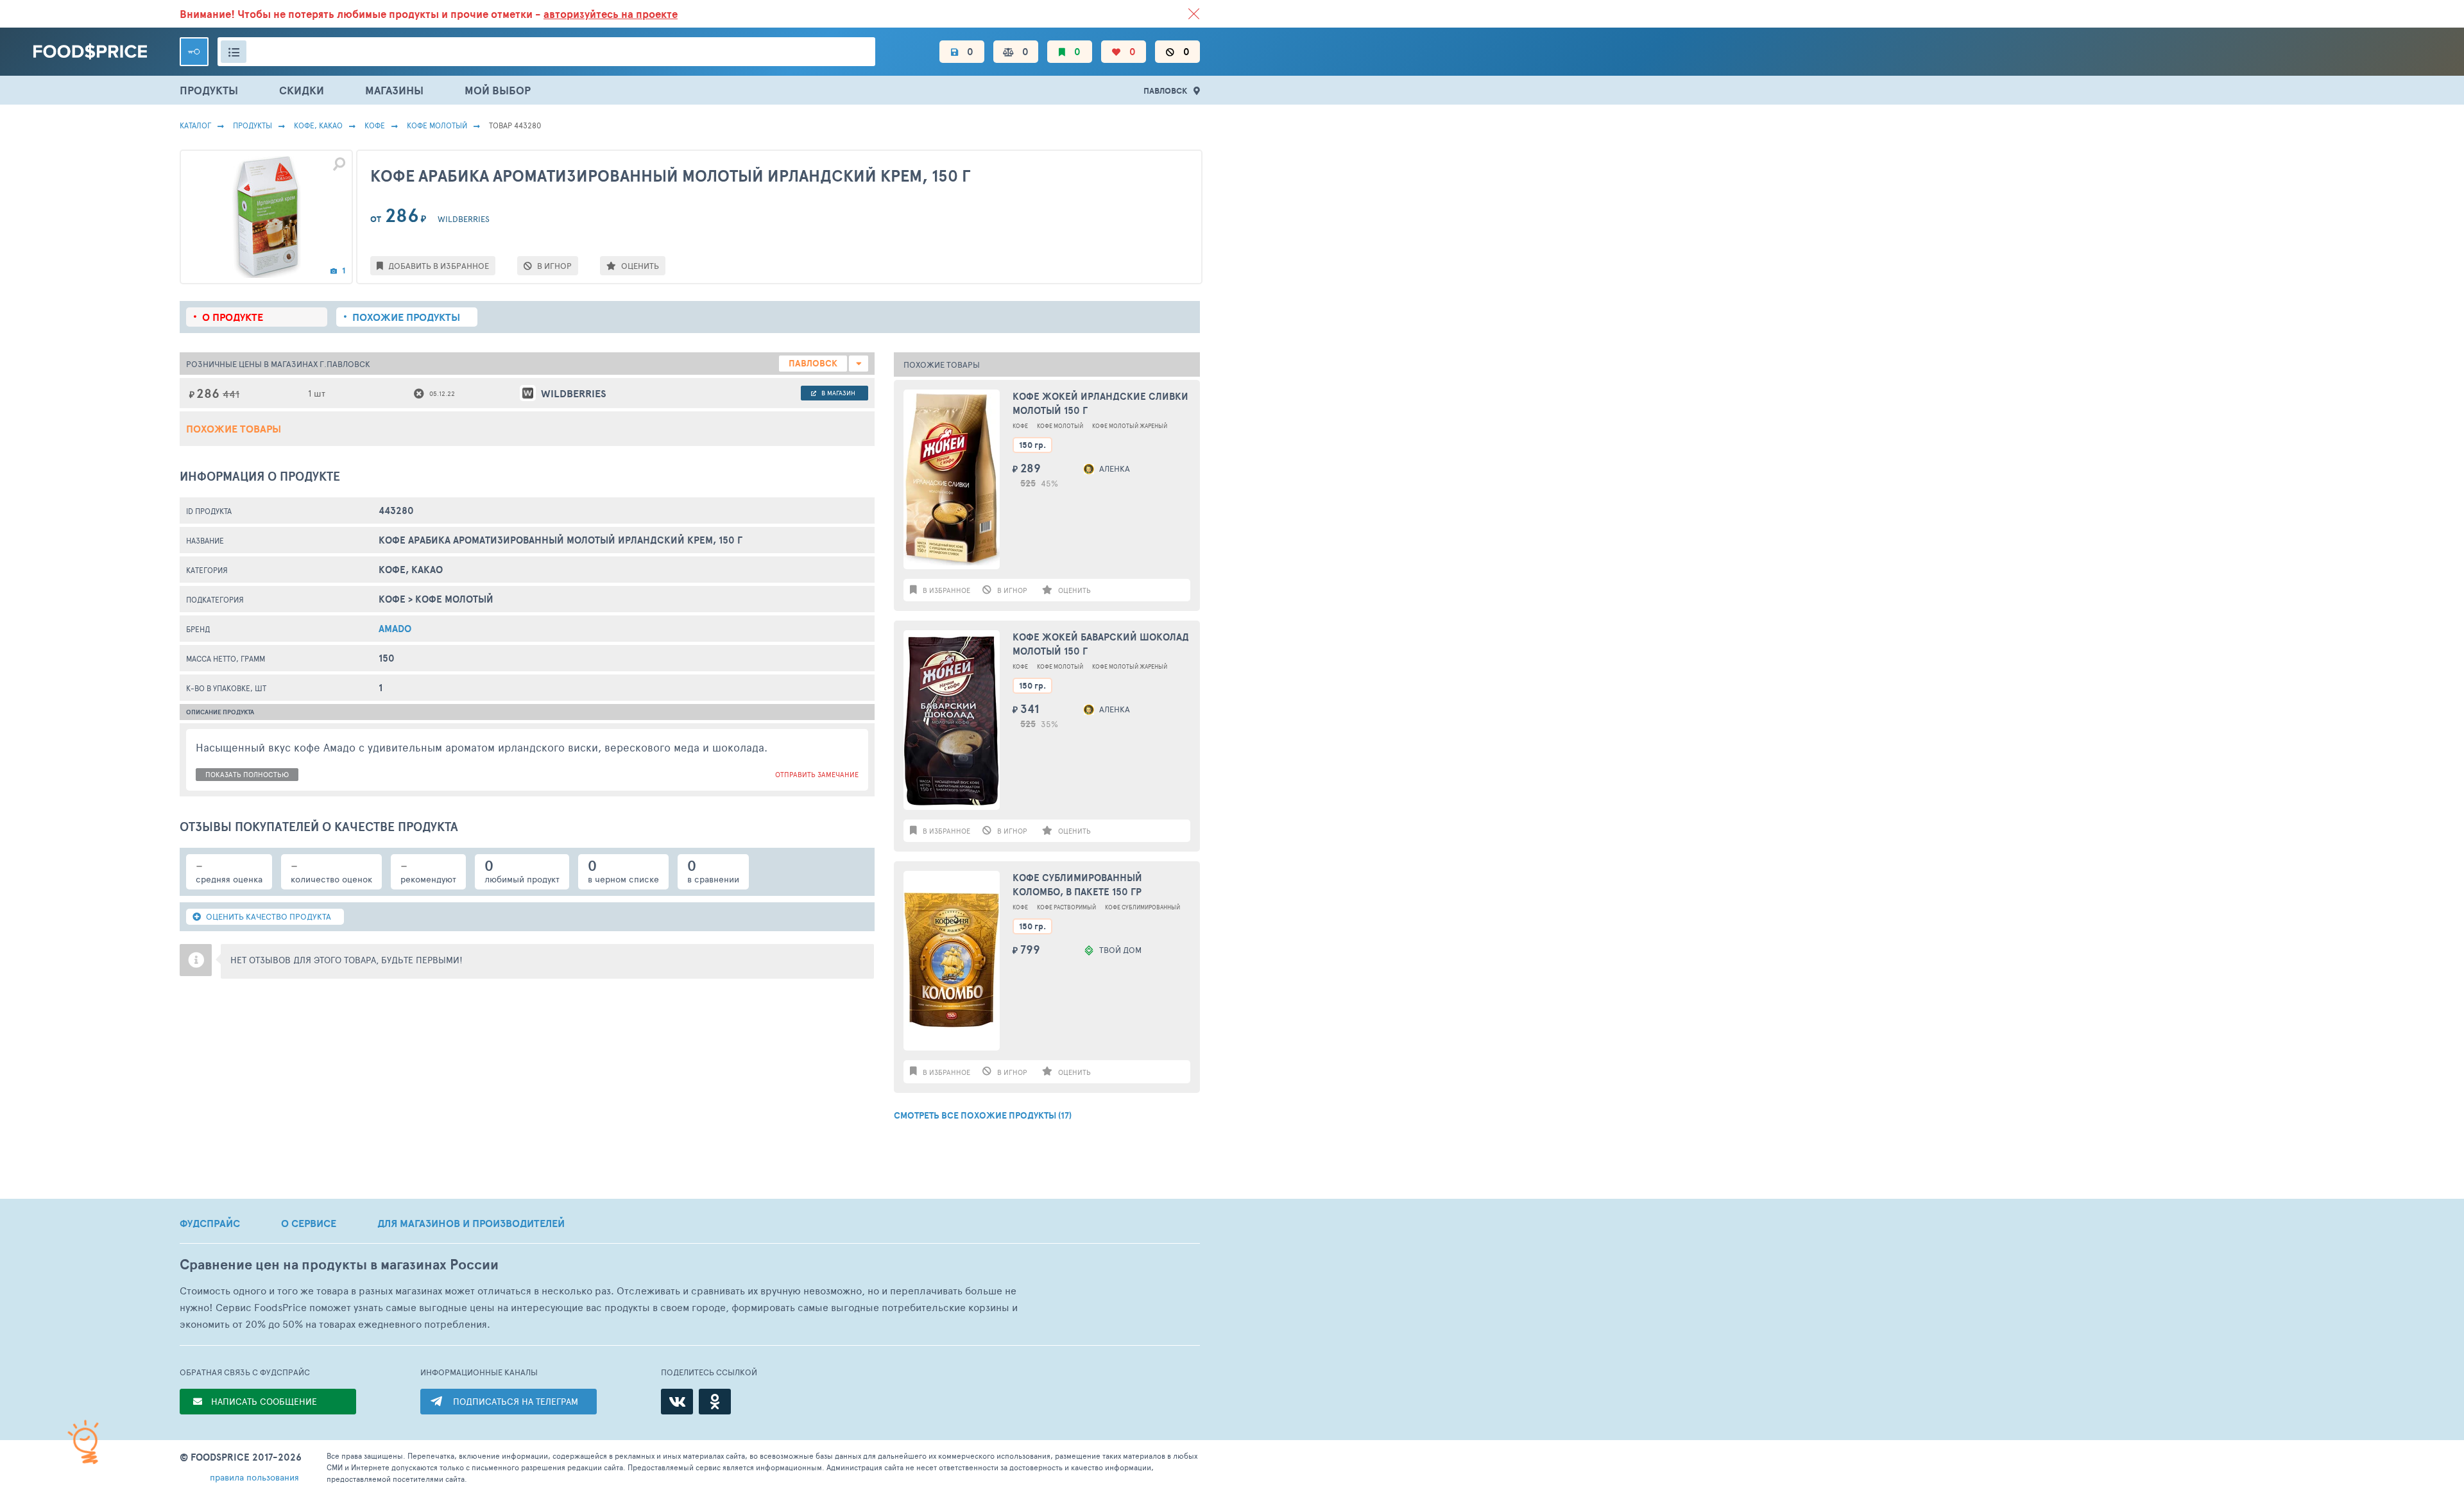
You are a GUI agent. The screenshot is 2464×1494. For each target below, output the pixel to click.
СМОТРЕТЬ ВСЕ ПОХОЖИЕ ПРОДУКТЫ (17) (983, 1115)
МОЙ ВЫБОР (498, 90)
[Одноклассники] (715, 1402)
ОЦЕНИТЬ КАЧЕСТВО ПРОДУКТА (268, 916)
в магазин (837, 393)
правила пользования (254, 1477)
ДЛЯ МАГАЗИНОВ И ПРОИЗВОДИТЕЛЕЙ (471, 1223)
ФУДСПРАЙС (210, 1223)
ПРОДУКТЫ (209, 90)
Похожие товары (234, 429)
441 (231, 394)
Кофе (375, 125)
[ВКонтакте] (677, 1402)
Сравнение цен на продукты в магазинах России (339, 1265)
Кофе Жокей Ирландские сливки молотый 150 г (1100, 404)
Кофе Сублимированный (1142, 907)
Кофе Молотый (437, 125)
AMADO (395, 629)
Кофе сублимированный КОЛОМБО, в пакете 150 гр (1077, 885)
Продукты (252, 125)
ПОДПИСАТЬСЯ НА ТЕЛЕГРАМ (516, 1401)
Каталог (195, 125)
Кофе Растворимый (1066, 907)
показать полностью (247, 774)
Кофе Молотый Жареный (1130, 426)
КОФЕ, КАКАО (318, 125)
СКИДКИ (302, 90)
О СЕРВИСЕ (309, 1223)
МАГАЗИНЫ (394, 90)
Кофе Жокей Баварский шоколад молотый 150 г (1101, 644)
